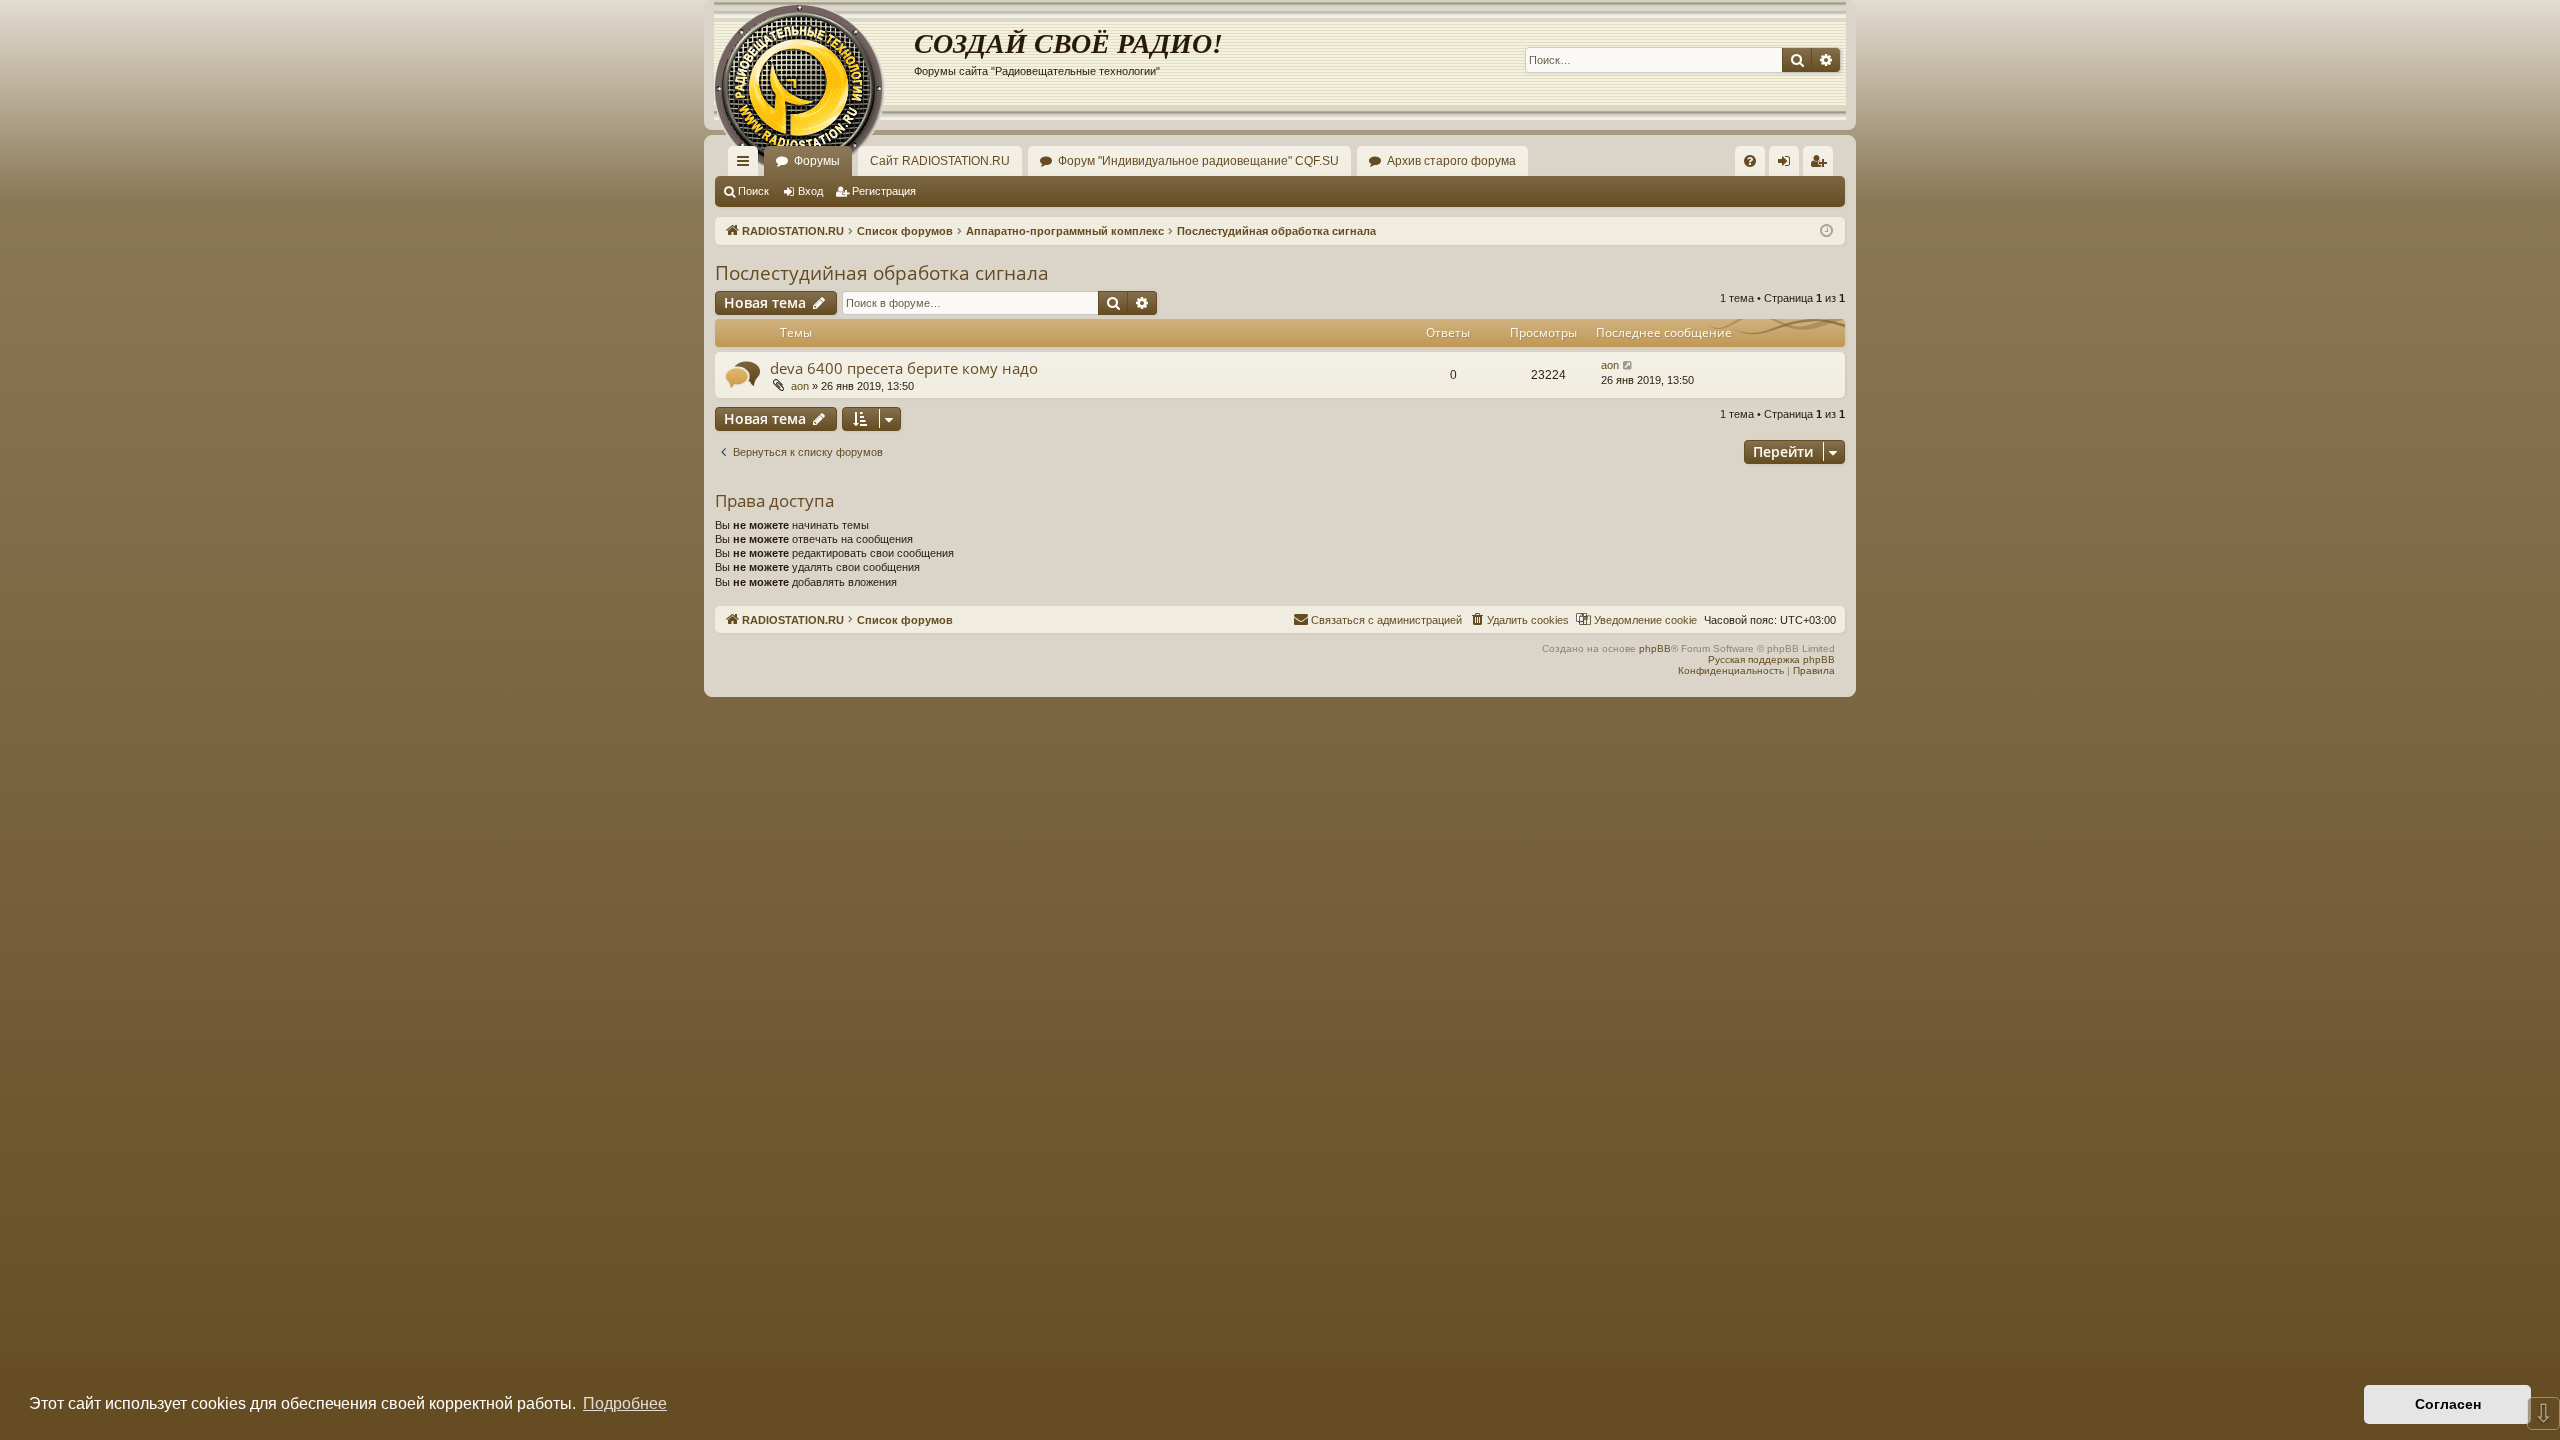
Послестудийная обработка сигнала (882, 273)
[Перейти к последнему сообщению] (1628, 365)
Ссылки (747, 165)
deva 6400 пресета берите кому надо (904, 368)
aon (800, 386)
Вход (810, 191)
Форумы (817, 161)
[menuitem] (1750, 161)
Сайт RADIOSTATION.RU (940, 161)
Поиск (753, 191)
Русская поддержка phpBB (1771, 659)
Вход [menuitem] (1788, 165)
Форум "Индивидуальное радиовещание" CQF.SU (1198, 161)
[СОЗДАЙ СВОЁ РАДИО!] (814, 60)
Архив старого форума (1451, 161)
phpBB (1655, 648)
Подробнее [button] (625, 1403)
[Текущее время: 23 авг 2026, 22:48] (1826, 231)
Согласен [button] (2448, 1404)
